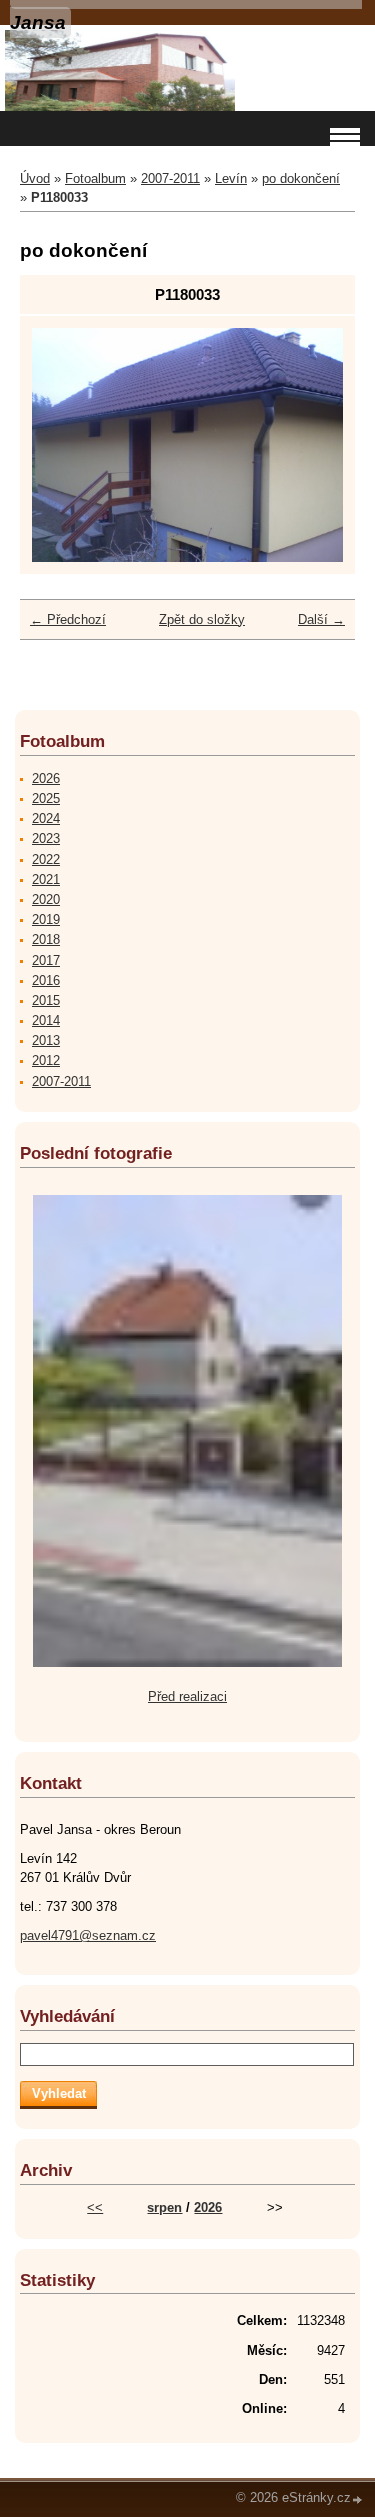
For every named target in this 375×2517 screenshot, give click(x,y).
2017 (46, 960)
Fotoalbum (95, 178)
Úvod (35, 178)
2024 (46, 818)
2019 (46, 919)
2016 (46, 980)
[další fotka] (310, 444)
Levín (231, 178)
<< (95, 2207)
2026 (46, 778)
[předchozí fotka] (64, 444)
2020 (46, 899)
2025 (46, 798)
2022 (46, 859)
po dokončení (301, 178)
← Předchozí (68, 619)
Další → (321, 619)
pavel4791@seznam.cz (88, 1935)
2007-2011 (170, 178)
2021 (46, 879)
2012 (46, 1060)
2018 (46, 939)
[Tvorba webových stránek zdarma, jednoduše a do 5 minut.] (358, 2499)
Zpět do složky (202, 619)
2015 (46, 1000)
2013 (46, 1040)
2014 (46, 1020)
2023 (46, 838)
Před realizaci (187, 1696)
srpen (164, 2207)
